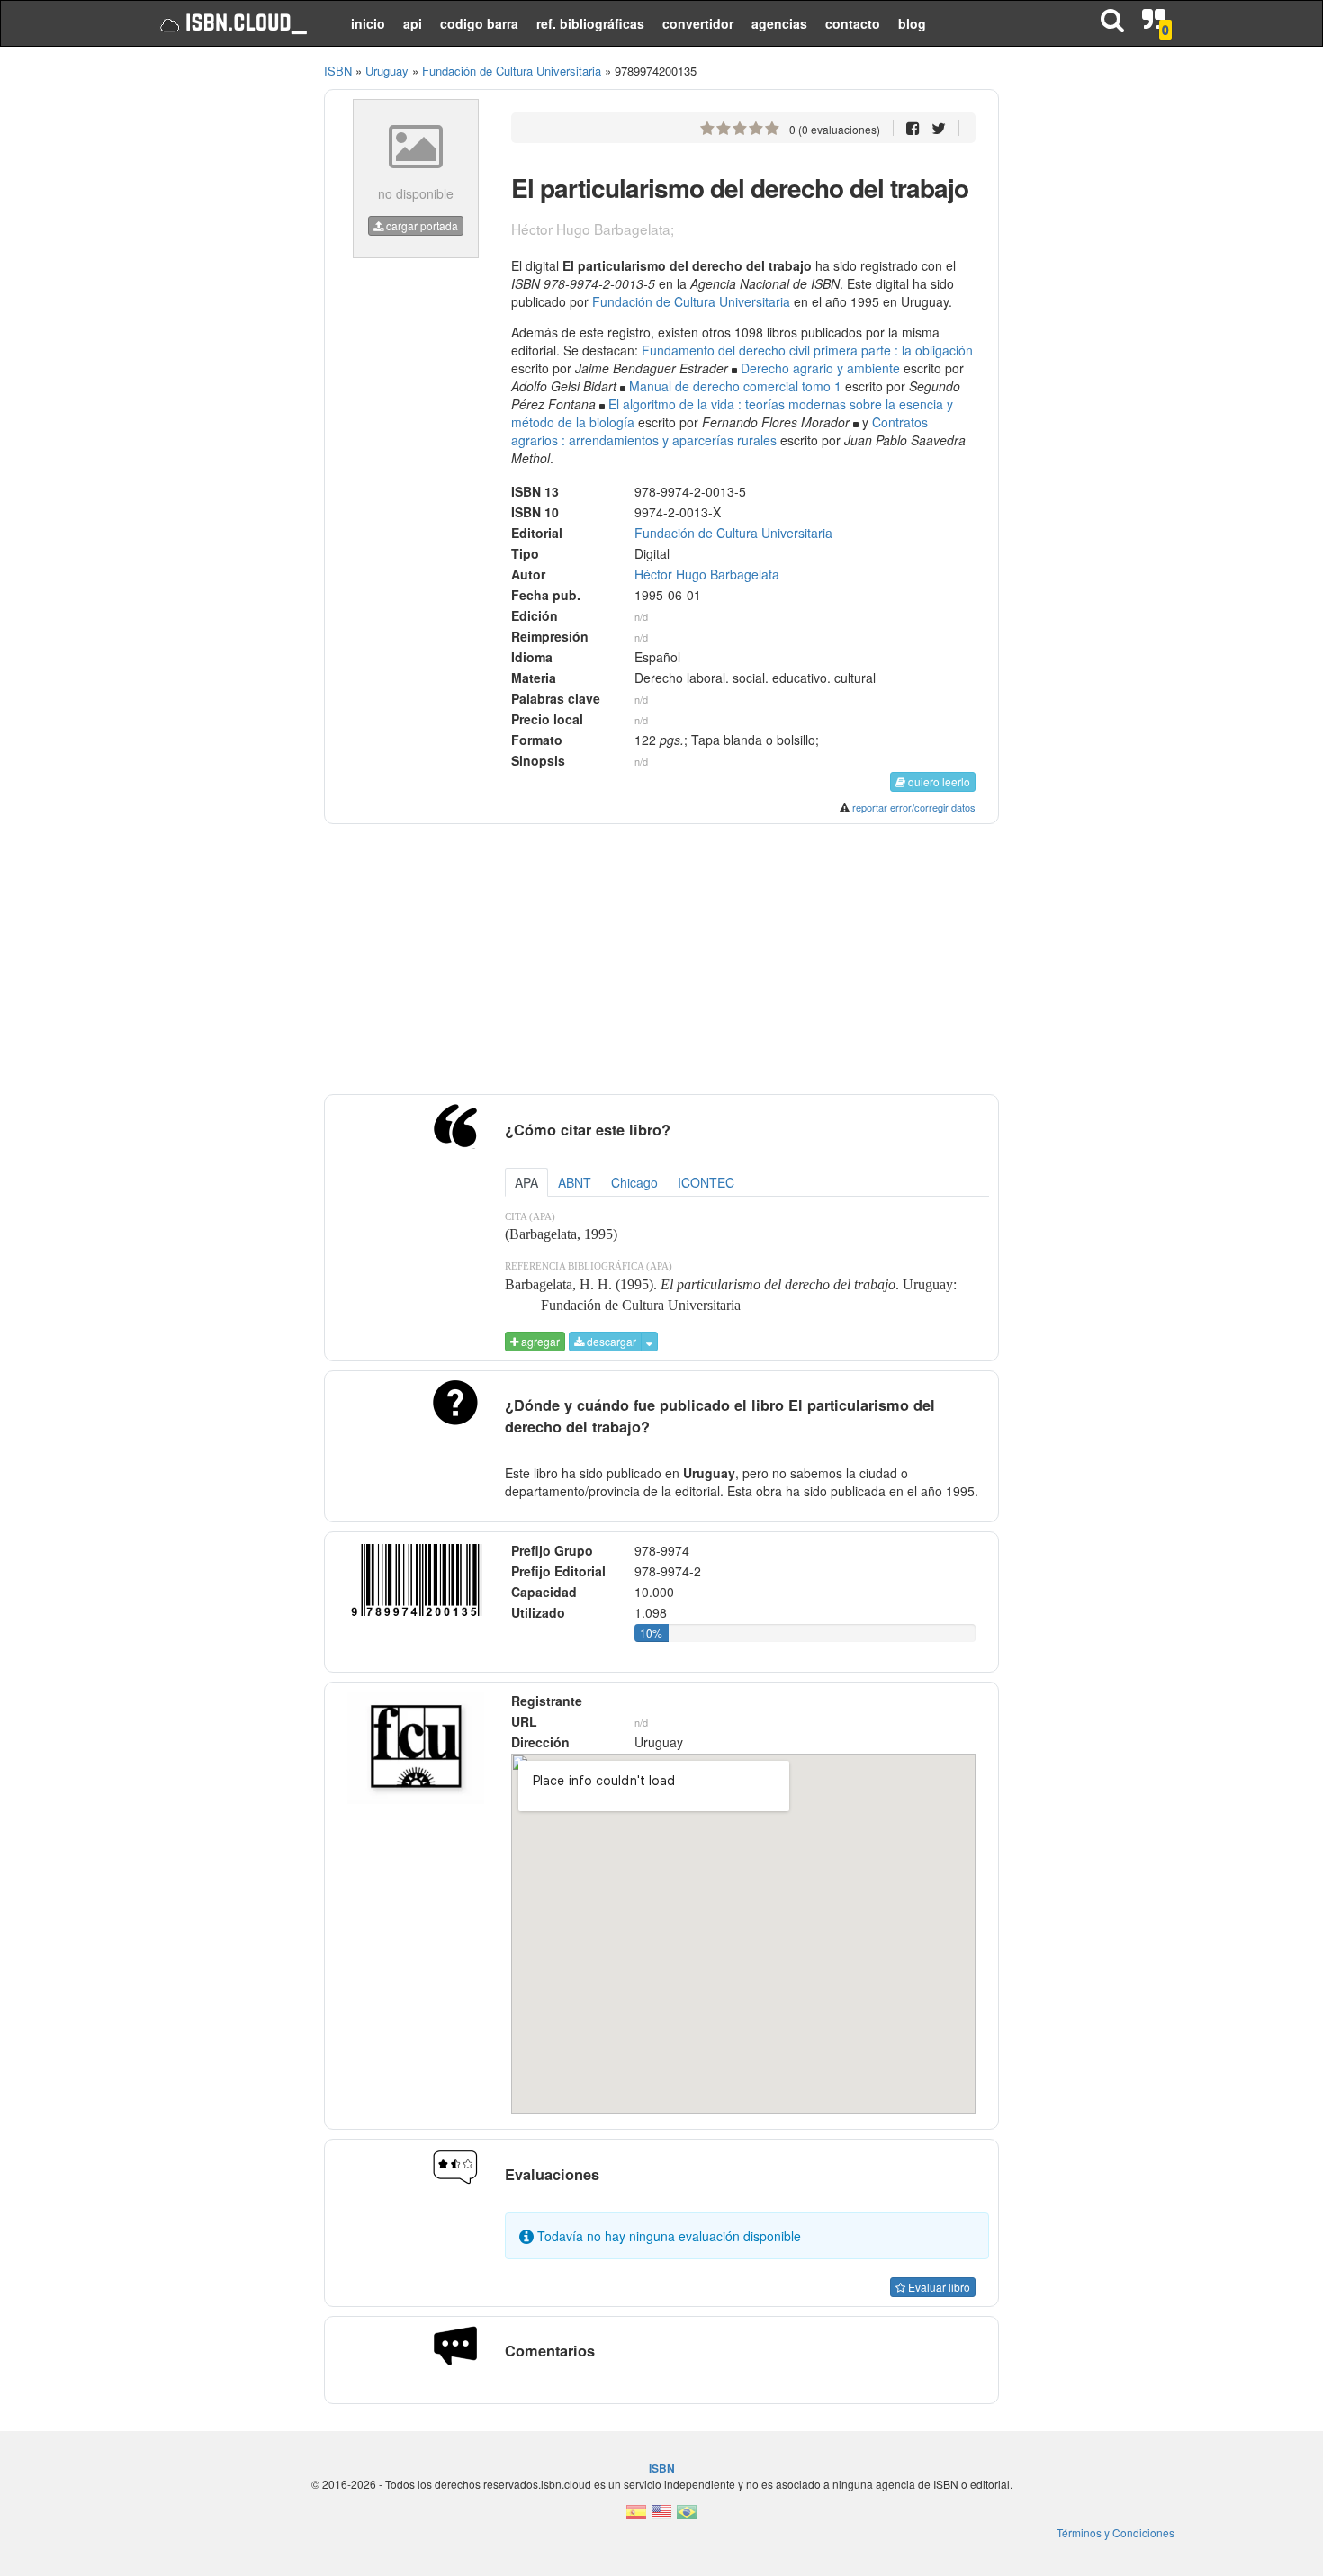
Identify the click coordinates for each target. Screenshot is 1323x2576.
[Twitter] (939, 127)
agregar (539, 1341)
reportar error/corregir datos (914, 807)
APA (526, 1182)
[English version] (661, 2517)
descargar (610, 1341)
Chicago (634, 1182)
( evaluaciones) (835, 129)
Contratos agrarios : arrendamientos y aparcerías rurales (720, 431)
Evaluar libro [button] (938, 2287)
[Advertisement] (223, 333)
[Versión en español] (636, 2517)
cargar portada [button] (421, 225)
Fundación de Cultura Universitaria (691, 301)
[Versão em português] (687, 2517)
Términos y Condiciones (1116, 2532)
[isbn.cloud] (232, 23)
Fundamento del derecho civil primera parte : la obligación (807, 350)
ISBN (338, 71)
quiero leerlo (938, 781)
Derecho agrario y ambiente (820, 368)
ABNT (575, 1182)
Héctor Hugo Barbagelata (707, 574)
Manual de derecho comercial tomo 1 (735, 386)
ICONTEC (706, 1182)
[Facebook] (913, 127)
